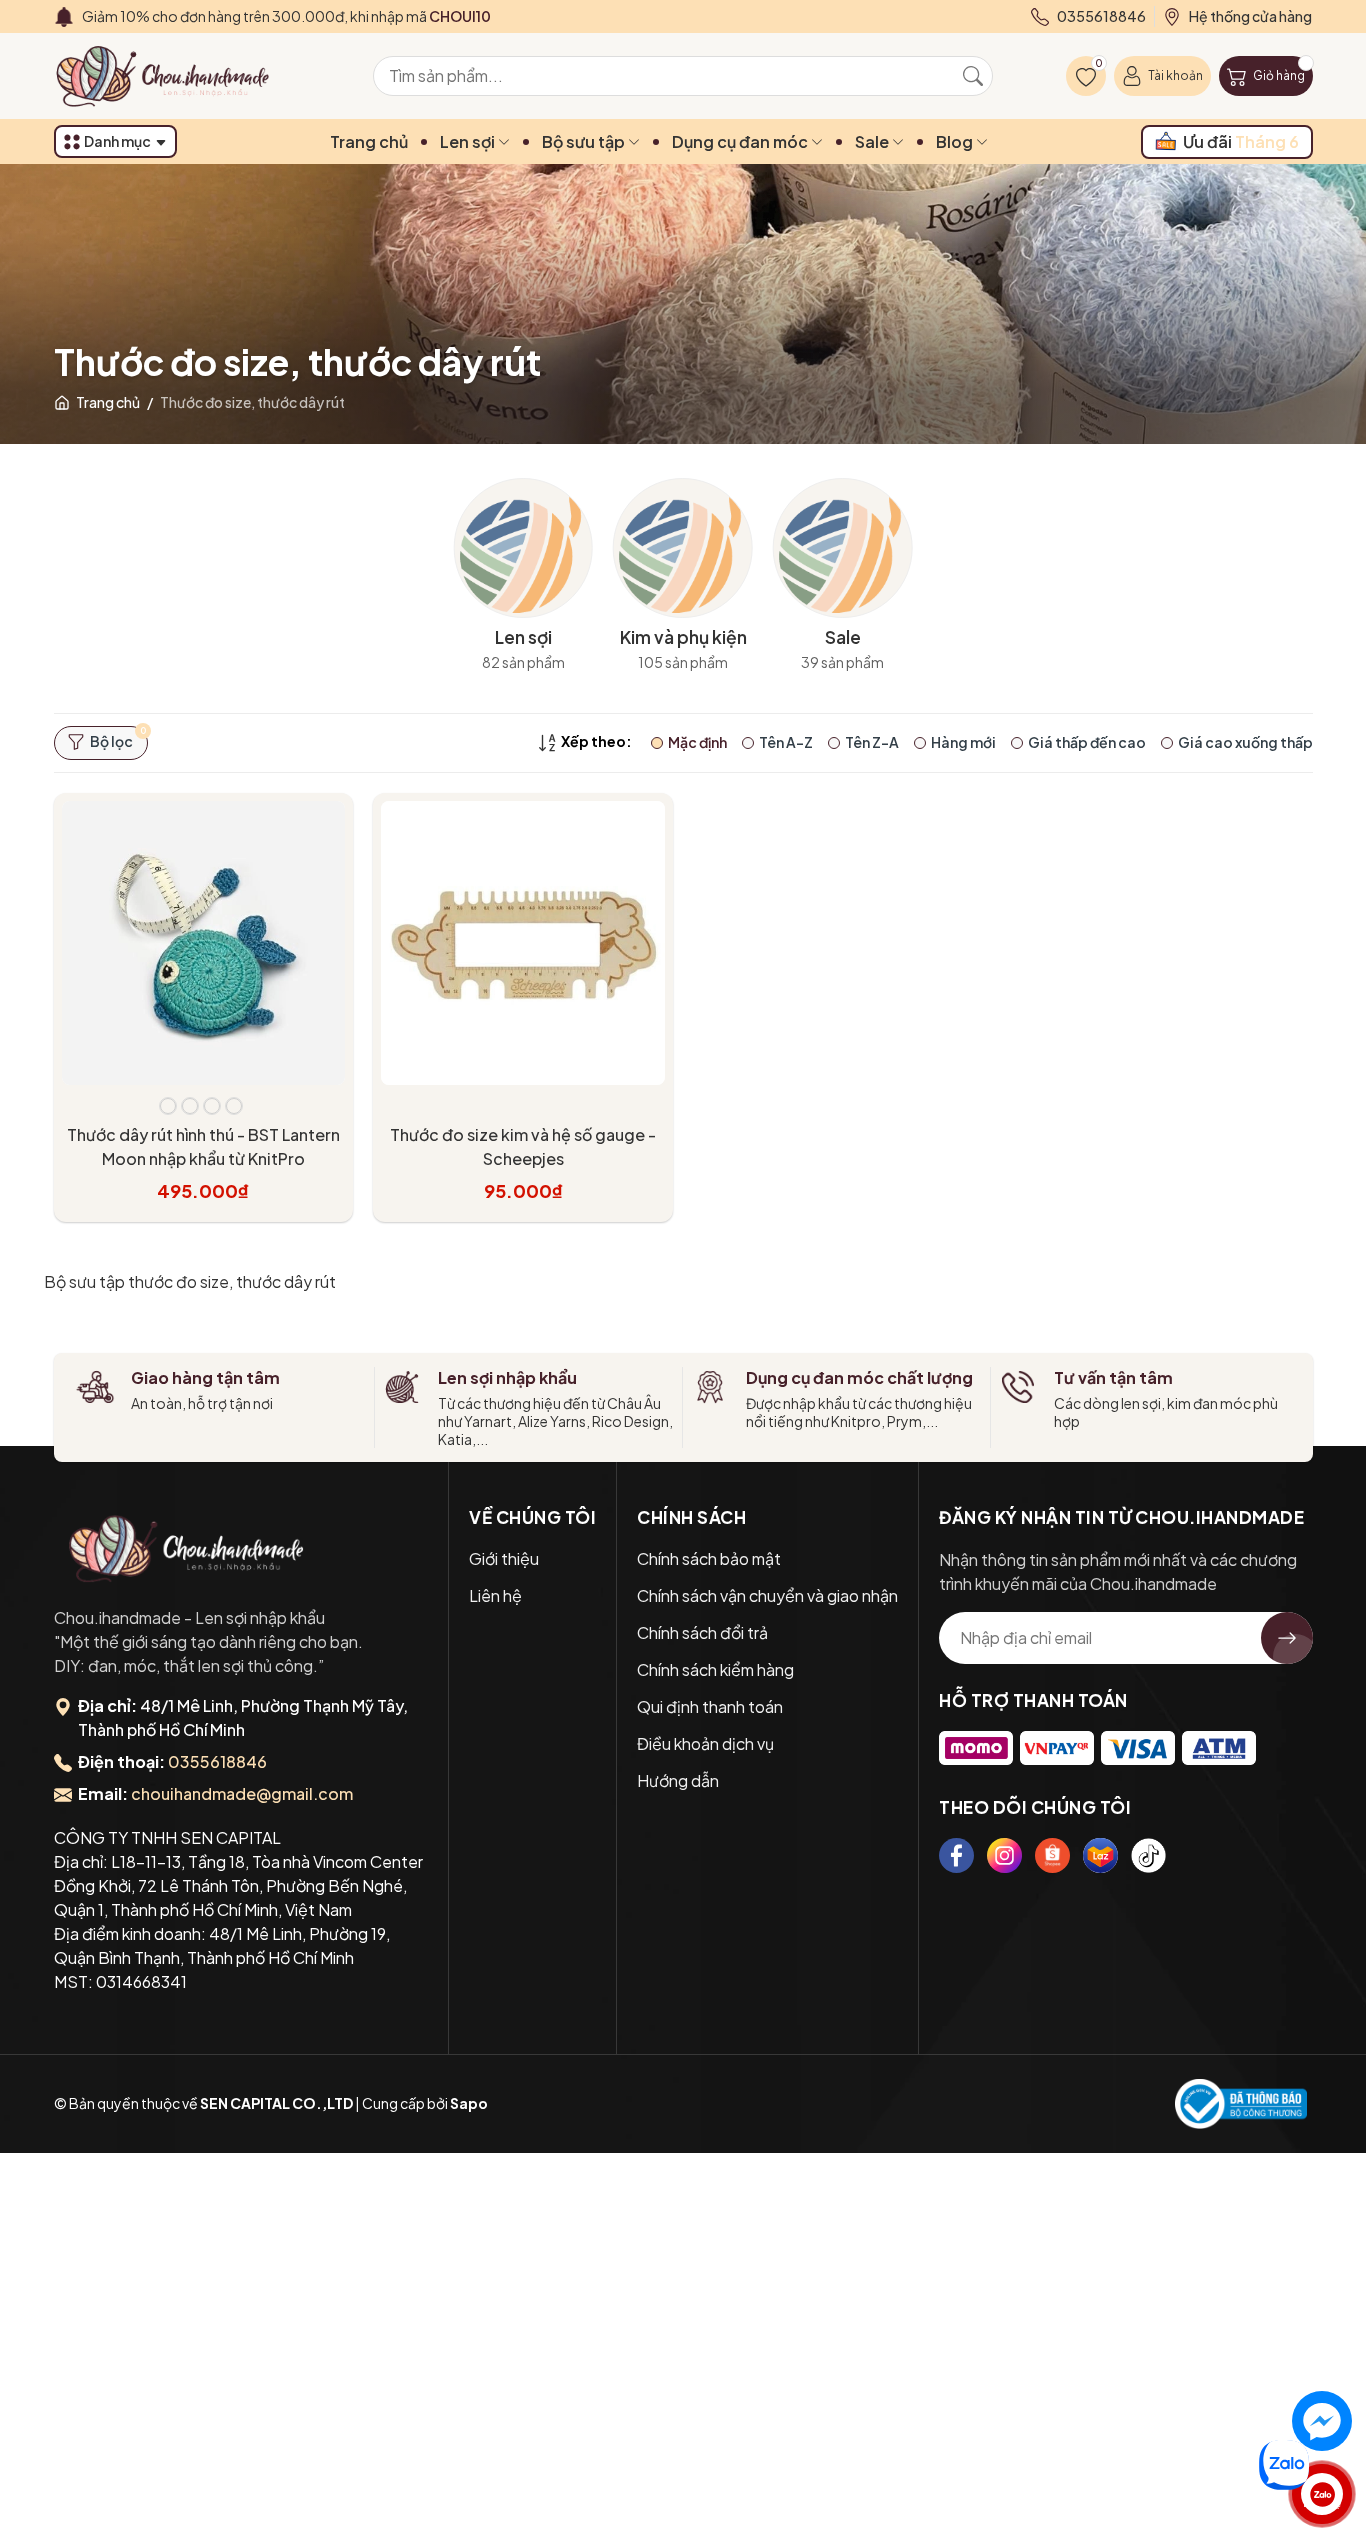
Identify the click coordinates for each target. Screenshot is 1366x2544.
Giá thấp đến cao (1087, 742)
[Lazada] (1100, 1855)
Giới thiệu (504, 1558)
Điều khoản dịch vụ (705, 1743)
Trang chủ (369, 141)
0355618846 (217, 1761)
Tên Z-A (872, 742)
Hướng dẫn (678, 1780)
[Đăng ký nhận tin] (1287, 1638)
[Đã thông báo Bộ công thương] (1241, 2104)
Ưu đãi (1241, 141)
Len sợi (469, 141)
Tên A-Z (786, 742)
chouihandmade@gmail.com (242, 1793)
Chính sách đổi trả (702, 1632)
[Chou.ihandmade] (187, 1548)
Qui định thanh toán (710, 1706)
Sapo (469, 2103)
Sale (873, 141)
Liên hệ (495, 1595)
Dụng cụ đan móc (741, 141)
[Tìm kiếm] (973, 76)
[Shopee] (1052, 1855)
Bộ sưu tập (585, 141)
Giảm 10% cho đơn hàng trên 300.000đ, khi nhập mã (286, 16)
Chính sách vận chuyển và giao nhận (767, 1595)
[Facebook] (956, 1855)
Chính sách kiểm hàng (715, 1669)
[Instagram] (1004, 1855)
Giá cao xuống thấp (1245, 742)
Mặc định (697, 742)
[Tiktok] (1148, 1855)
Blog (956, 141)
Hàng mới (963, 742)
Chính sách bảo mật (709, 1558)
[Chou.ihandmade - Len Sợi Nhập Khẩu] (174, 76)
